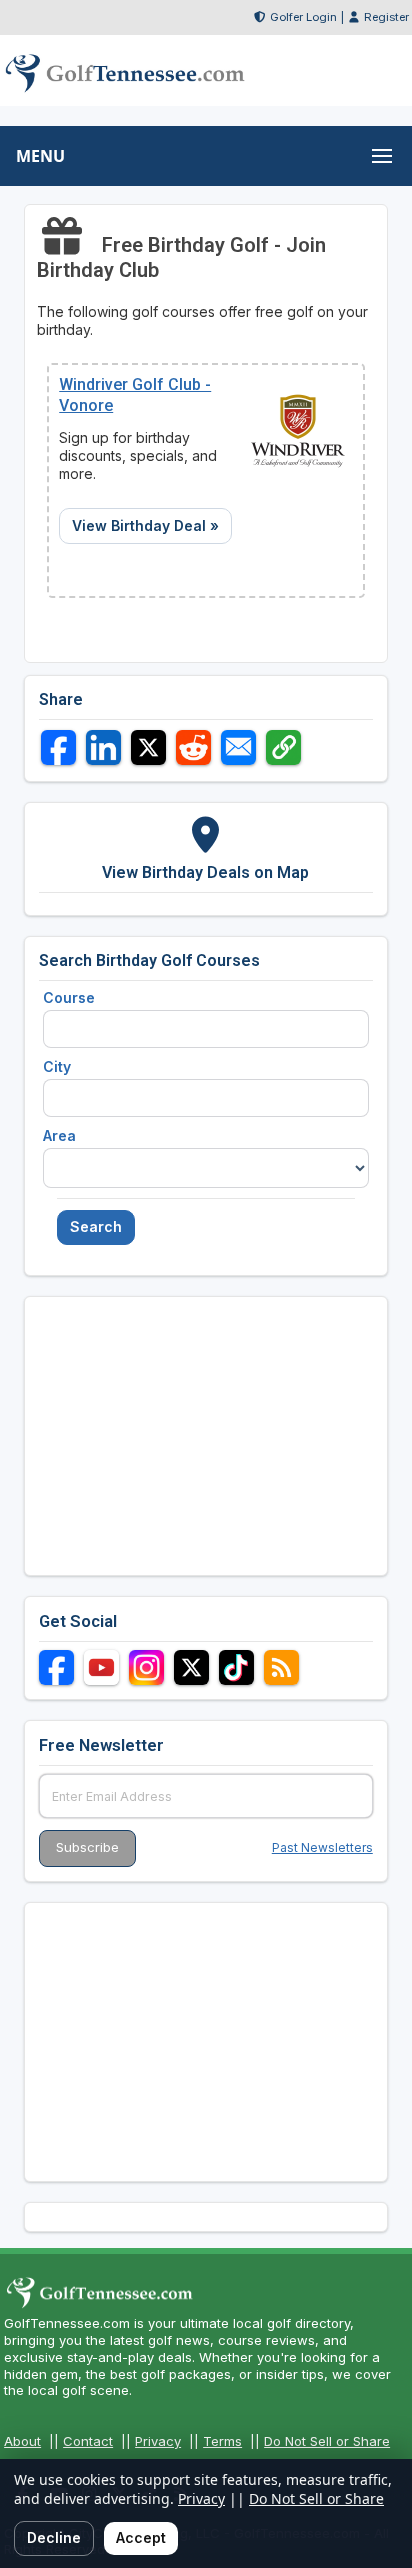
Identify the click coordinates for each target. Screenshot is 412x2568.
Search (96, 1226)
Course (69, 997)
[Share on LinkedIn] (103, 747)
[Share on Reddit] (193, 747)
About (22, 2441)
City (57, 1066)
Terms (222, 2441)
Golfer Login (303, 17)
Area (59, 1135)
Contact (88, 2441)
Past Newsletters (322, 1847)
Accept (141, 2537)
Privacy (158, 2441)
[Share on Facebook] (58, 747)
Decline (54, 2537)
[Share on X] (148, 747)
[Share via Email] (238, 747)
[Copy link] (283, 747)
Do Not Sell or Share (327, 2441)
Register (386, 17)
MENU (40, 156)
